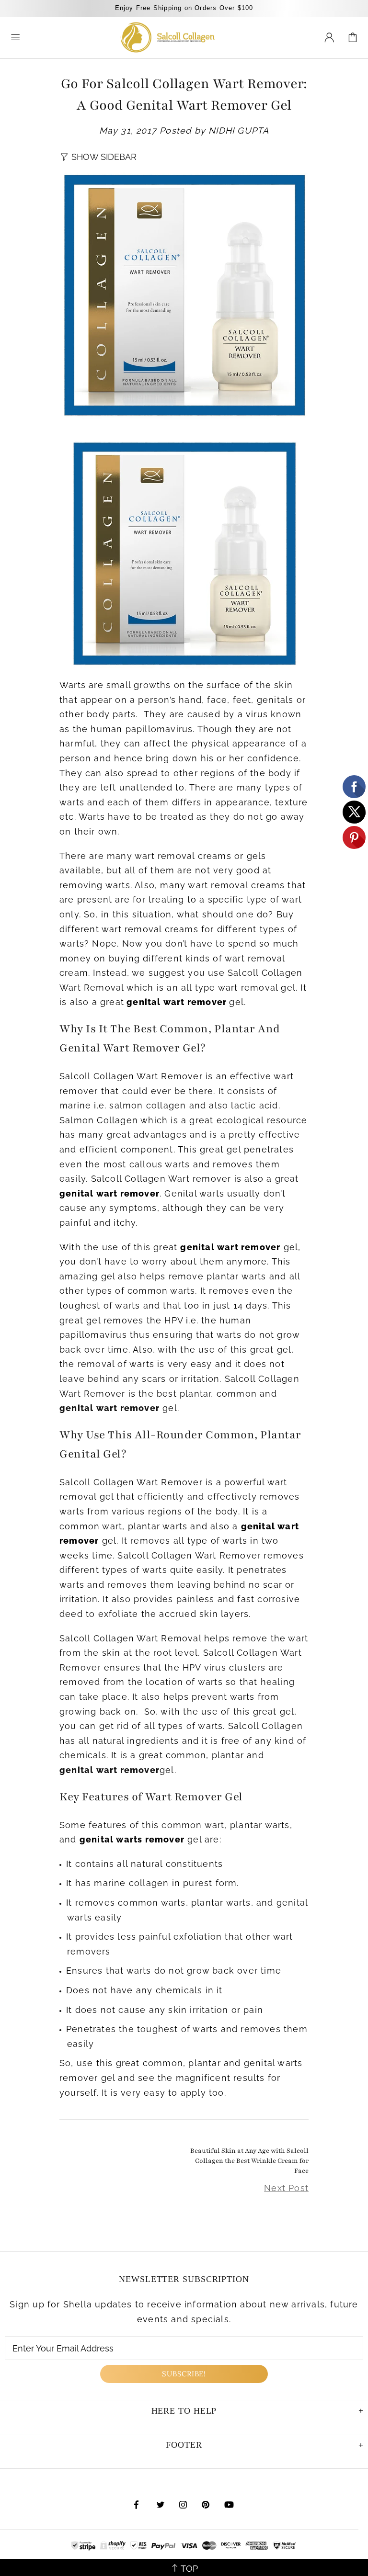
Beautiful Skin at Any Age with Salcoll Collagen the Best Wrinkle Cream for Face (249, 2161)
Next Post (286, 2188)
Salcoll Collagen (168, 37)
